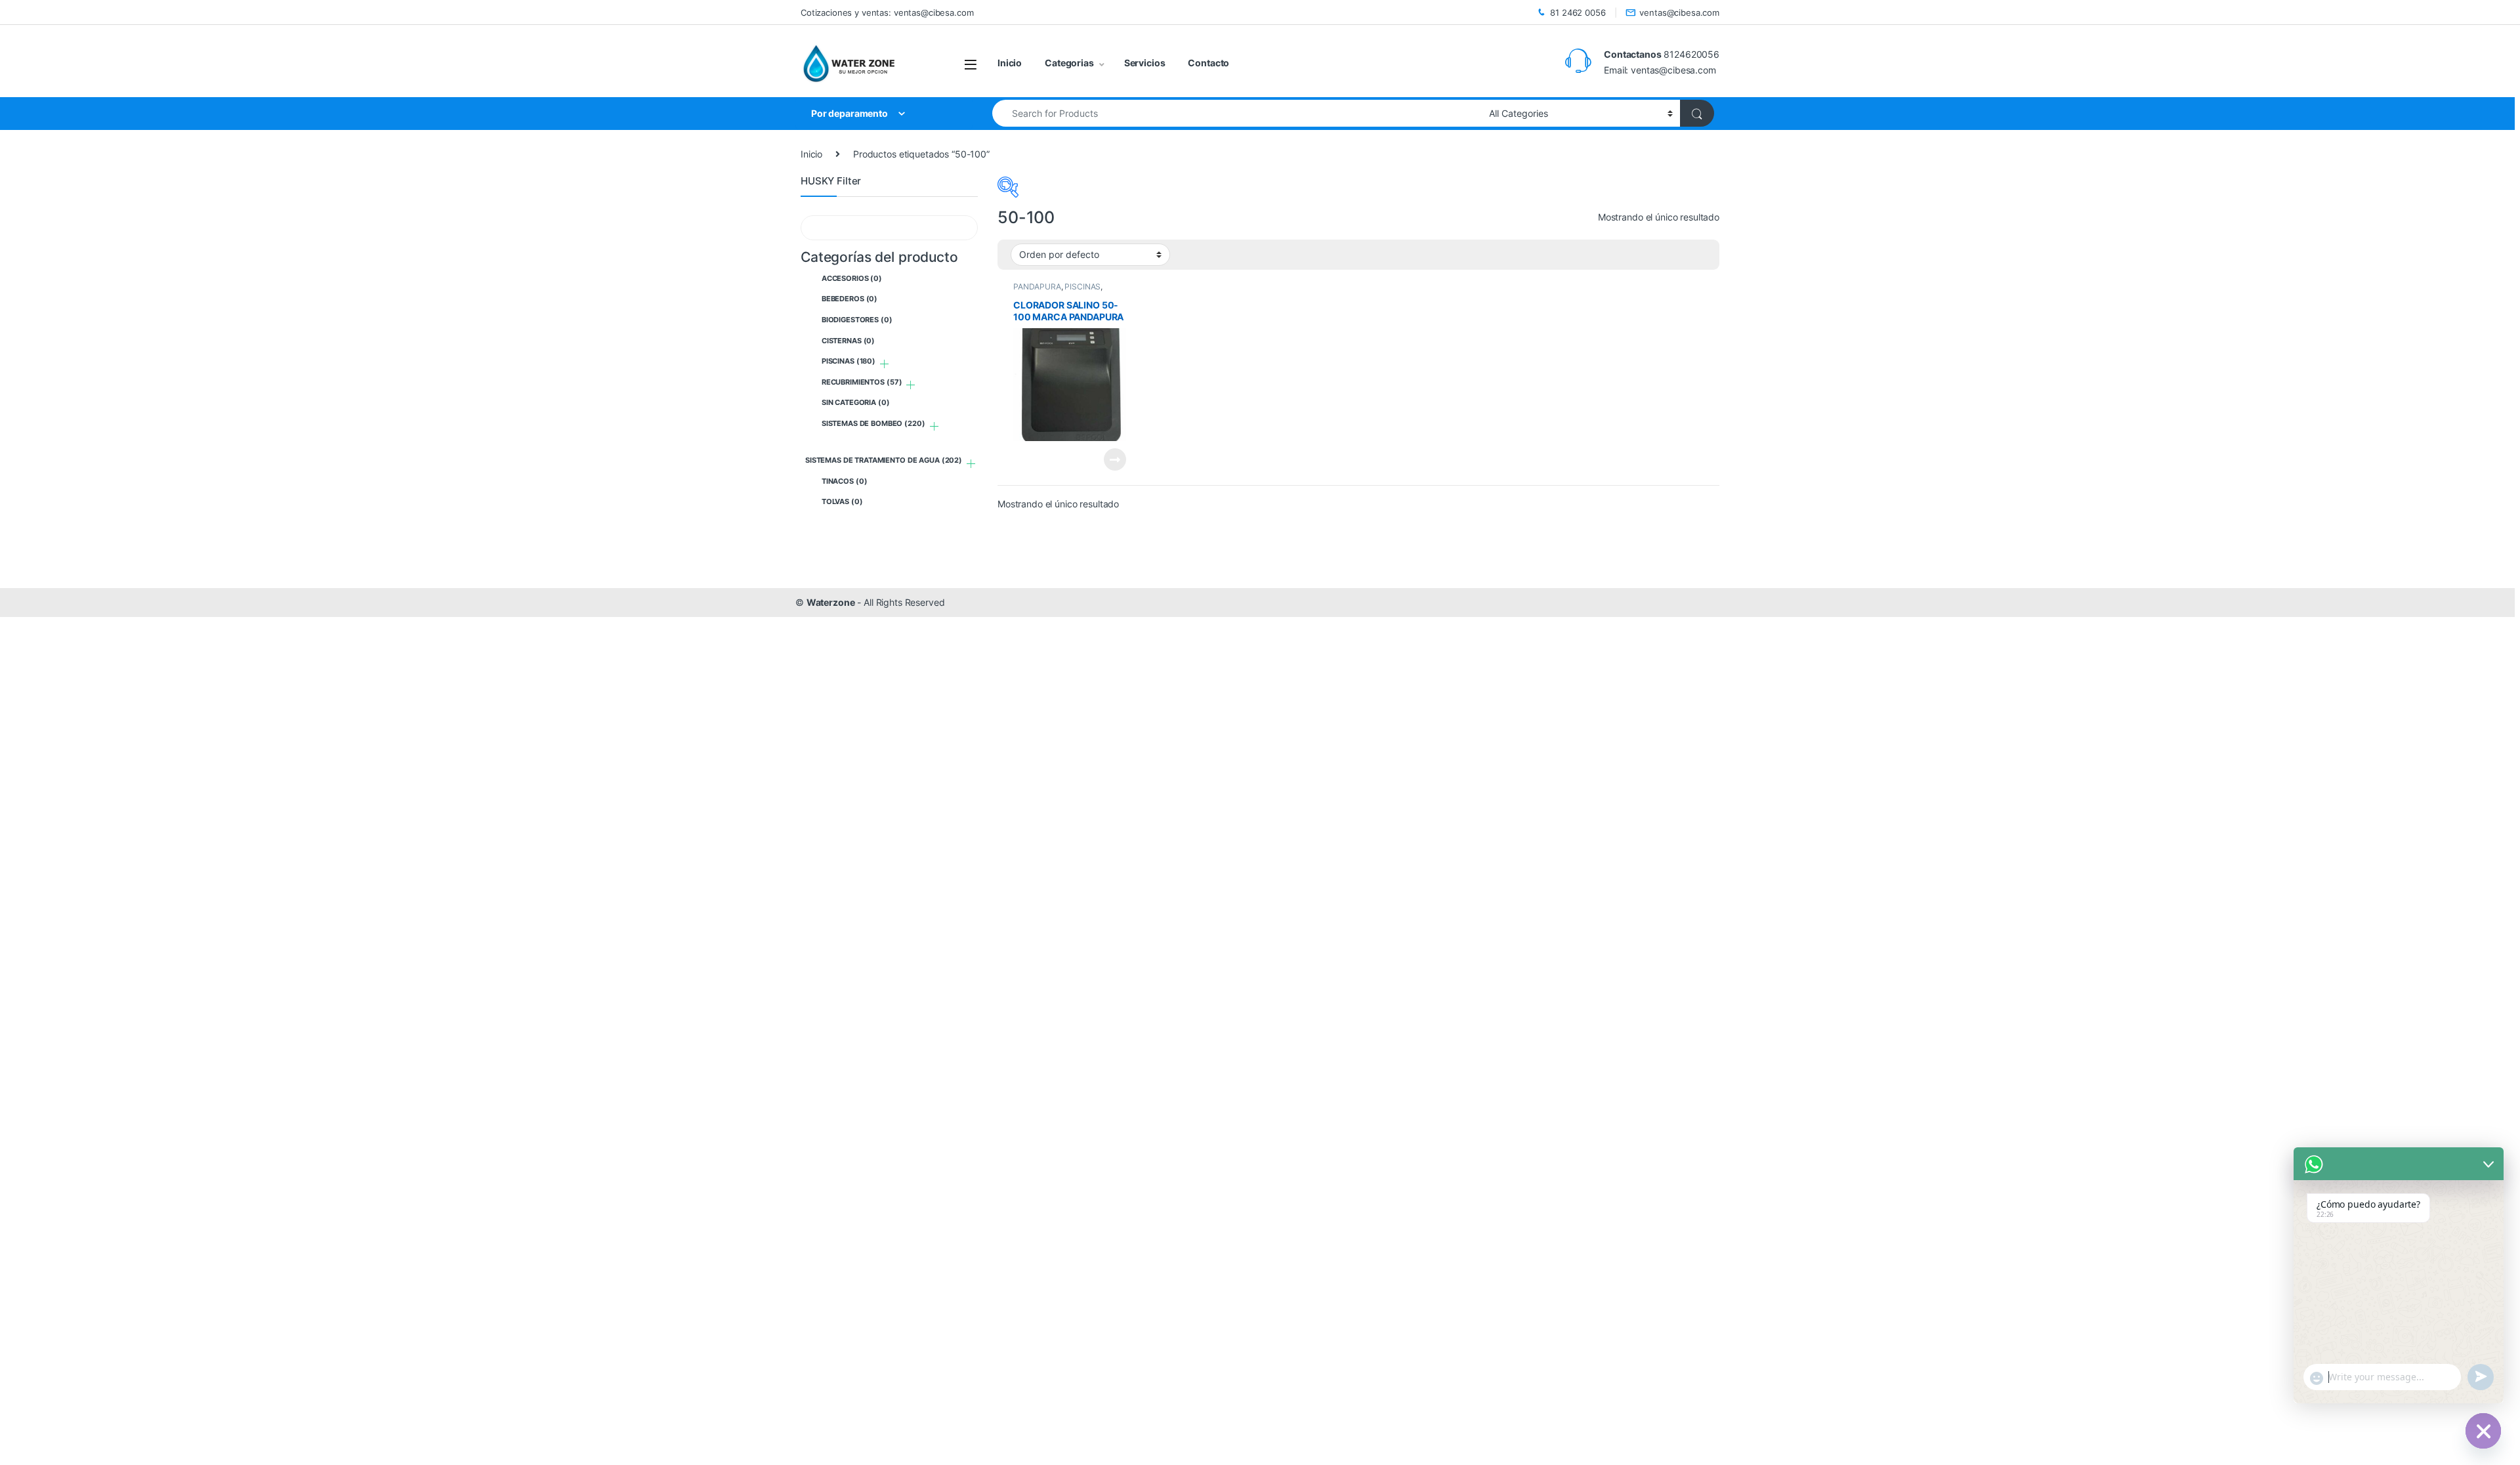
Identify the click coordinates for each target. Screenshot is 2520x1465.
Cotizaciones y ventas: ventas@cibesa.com (887, 12)
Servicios (1145, 63)
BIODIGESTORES (857, 320)
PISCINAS (1082, 287)
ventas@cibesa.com (1679, 12)
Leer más (1115, 459)
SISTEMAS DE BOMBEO (873, 423)
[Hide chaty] (2483, 1431)
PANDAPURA (1037, 287)
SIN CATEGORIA (856, 402)
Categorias (1069, 63)
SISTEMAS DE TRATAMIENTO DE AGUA (884, 460)
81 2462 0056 (1578, 12)
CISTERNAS (848, 341)
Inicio (1010, 63)
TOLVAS (842, 501)
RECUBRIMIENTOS (862, 382)
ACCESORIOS (852, 278)
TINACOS (845, 481)
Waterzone (831, 602)
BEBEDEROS (850, 299)
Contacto (1208, 63)
